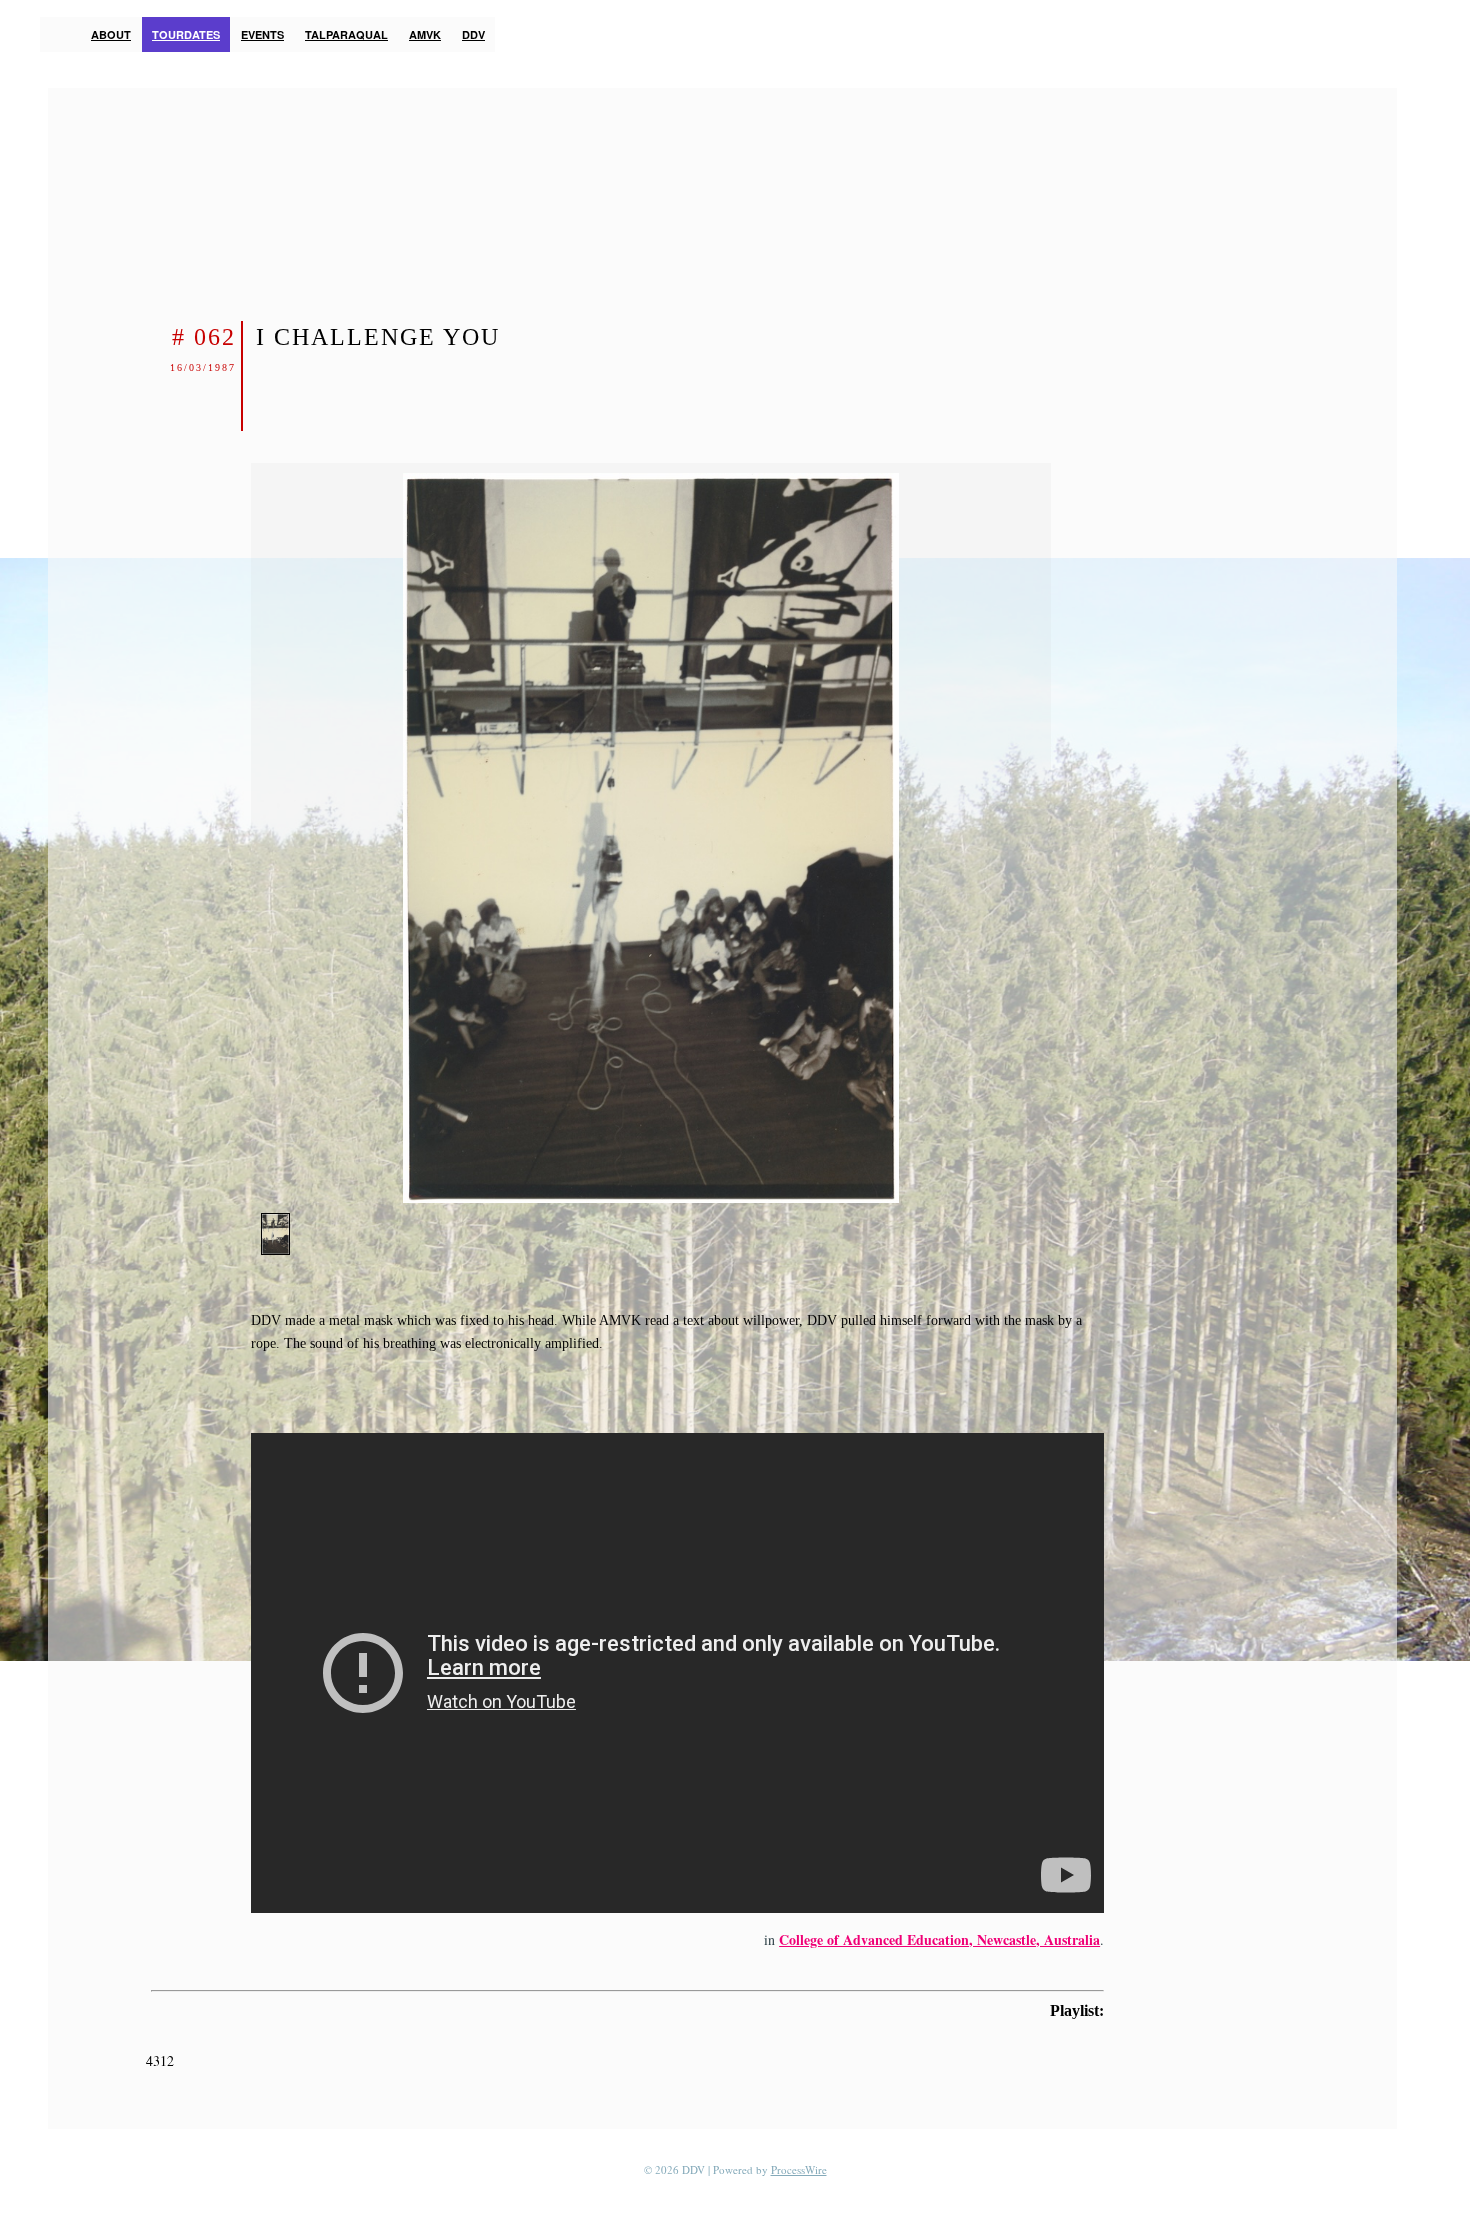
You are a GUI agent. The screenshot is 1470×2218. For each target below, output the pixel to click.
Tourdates (186, 34)
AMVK (425, 34)
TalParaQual (346, 34)
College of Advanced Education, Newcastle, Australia (939, 1939)
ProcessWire (799, 2169)
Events (262, 34)
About (111, 34)
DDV (473, 34)
